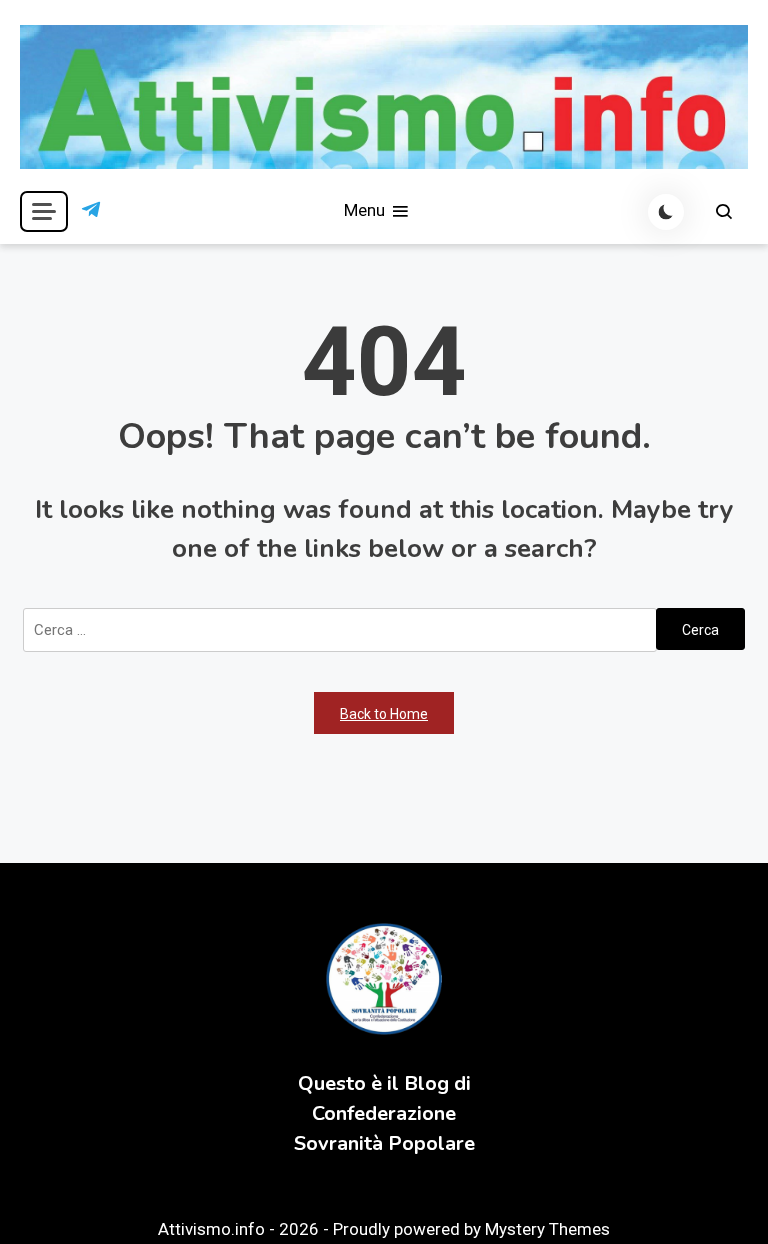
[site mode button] (666, 212)
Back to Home (384, 714)
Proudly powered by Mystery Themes (471, 1229)
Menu (366, 210)
